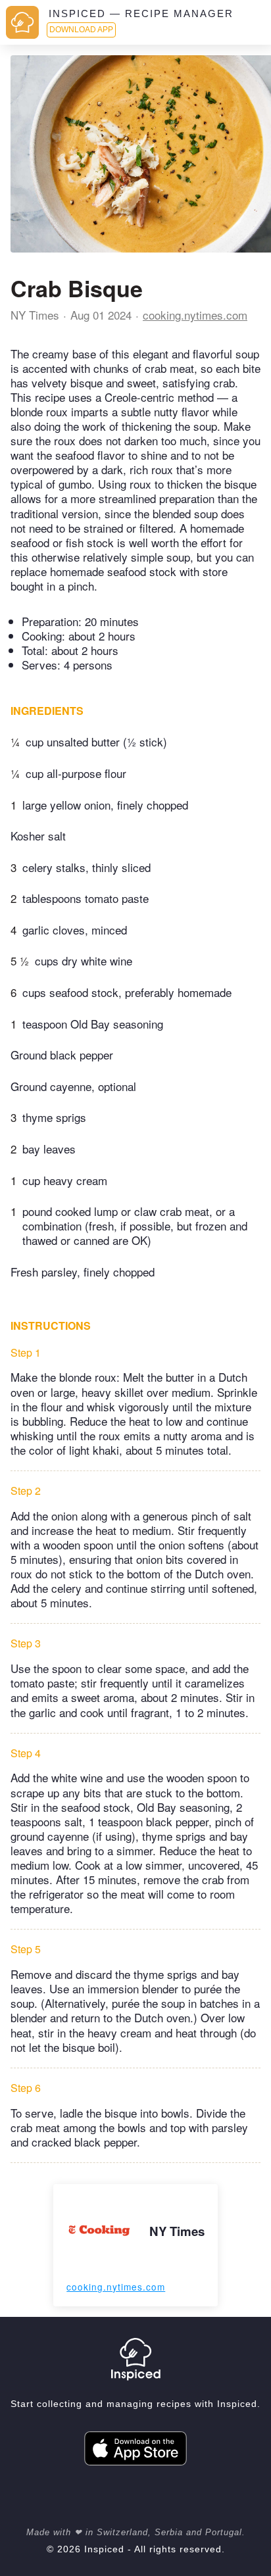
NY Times (35, 315)
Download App (81, 30)
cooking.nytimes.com (195, 315)
